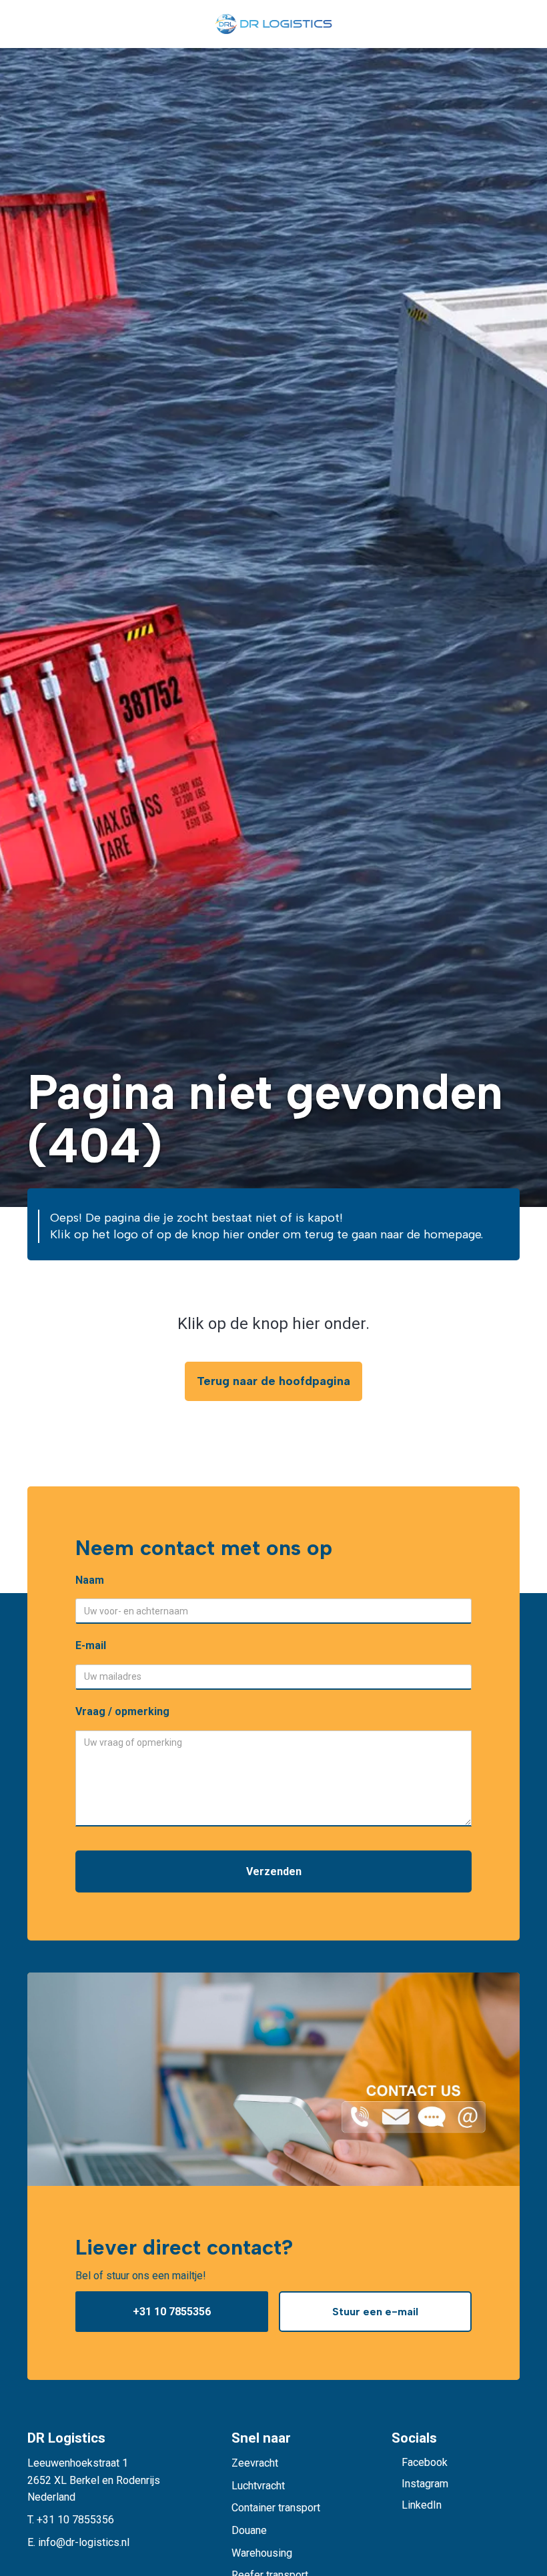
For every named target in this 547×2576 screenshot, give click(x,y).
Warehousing (262, 2553)
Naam (90, 1580)
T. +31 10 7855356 (71, 2520)
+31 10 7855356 (172, 2312)
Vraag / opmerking (122, 1711)
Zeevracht (255, 2463)
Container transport (276, 2508)
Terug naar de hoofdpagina (273, 1381)
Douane (249, 2530)
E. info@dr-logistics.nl (78, 2542)
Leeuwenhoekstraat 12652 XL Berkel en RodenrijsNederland (94, 2480)
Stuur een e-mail (375, 2312)
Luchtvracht (258, 2486)
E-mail (91, 1645)
